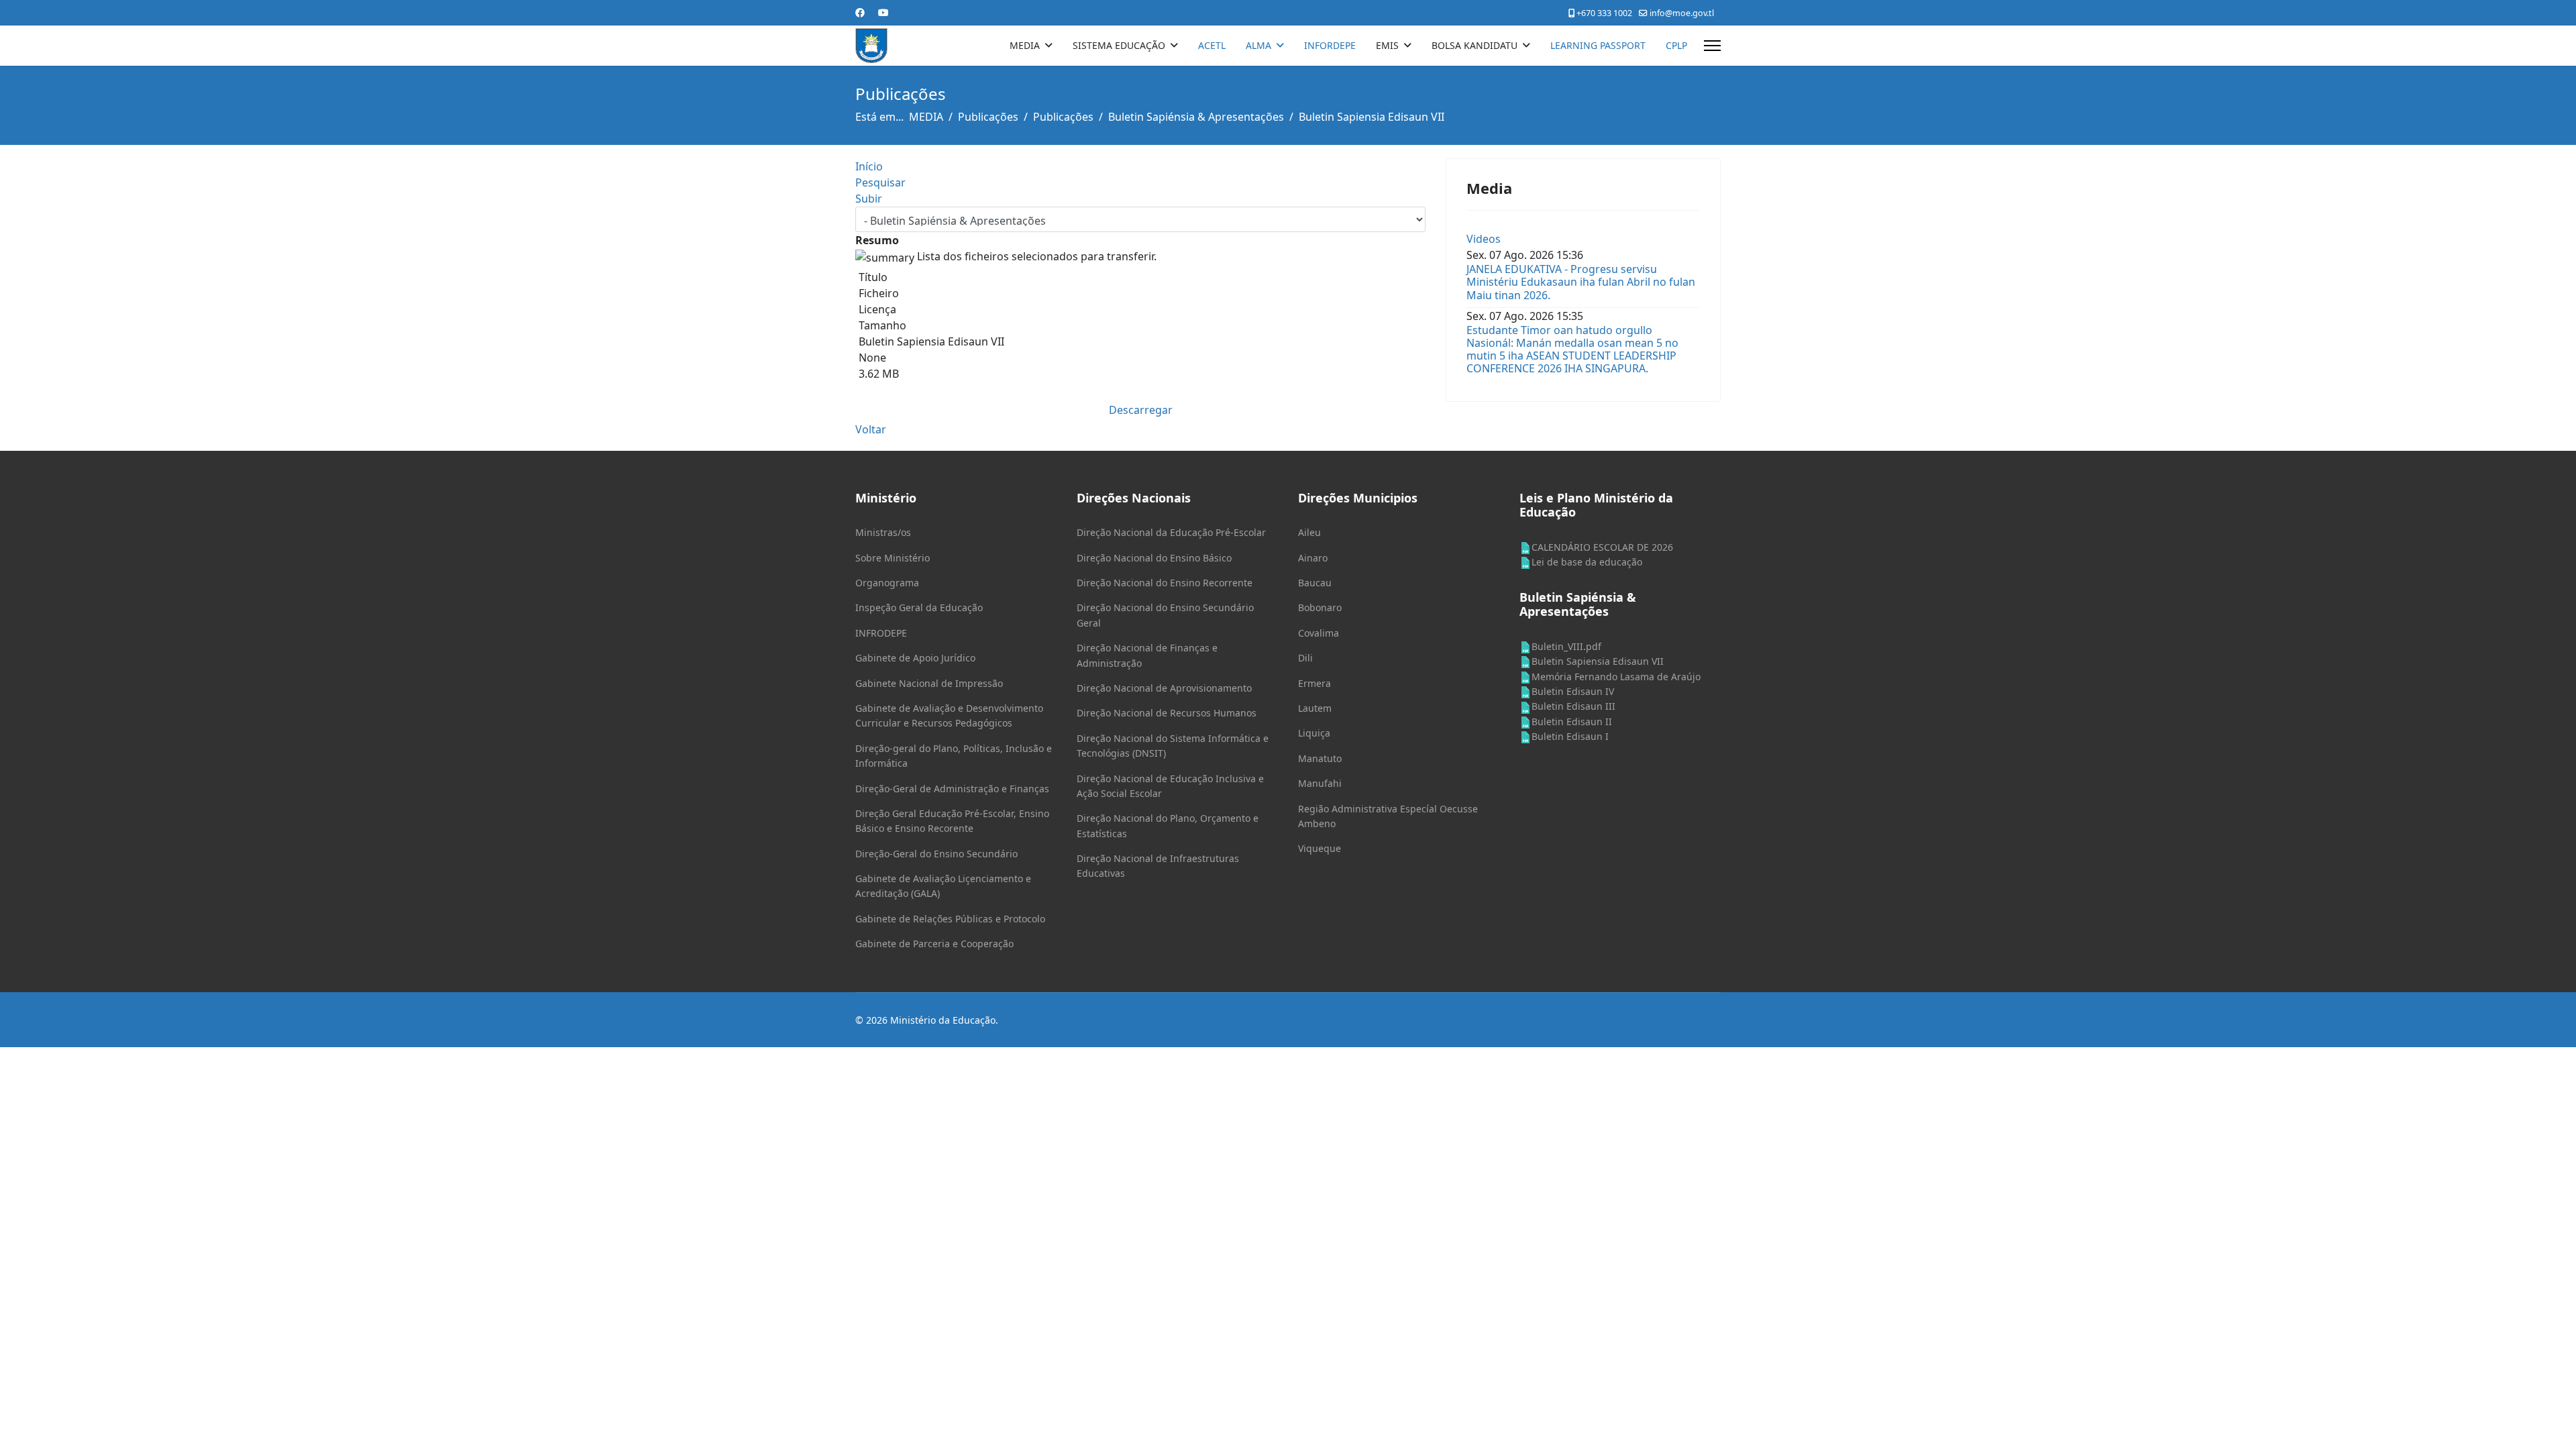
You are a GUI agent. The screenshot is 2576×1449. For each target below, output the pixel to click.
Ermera (1314, 683)
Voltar (871, 429)
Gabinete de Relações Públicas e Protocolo (950, 919)
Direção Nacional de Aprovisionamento (1164, 688)
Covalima (1319, 633)
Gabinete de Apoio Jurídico (915, 658)
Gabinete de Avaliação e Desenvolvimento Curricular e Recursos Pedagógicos (949, 715)
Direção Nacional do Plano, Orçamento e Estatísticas (1168, 825)
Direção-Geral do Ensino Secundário (936, 854)
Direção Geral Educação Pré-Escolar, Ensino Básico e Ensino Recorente (952, 821)
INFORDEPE (1330, 45)
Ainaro (1313, 558)
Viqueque (1320, 848)
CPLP (1676, 45)
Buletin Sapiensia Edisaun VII (1598, 661)
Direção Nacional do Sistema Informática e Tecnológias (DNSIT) (1173, 746)
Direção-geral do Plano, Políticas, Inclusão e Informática (954, 756)
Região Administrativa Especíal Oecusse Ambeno (1388, 816)
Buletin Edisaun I (1570, 736)
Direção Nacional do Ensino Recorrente (1165, 583)
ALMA (1258, 45)
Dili (1305, 658)
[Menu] (1712, 46)
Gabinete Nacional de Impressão (929, 683)
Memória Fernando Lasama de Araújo (1616, 677)
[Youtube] (883, 12)
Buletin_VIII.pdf (1566, 646)
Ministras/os (883, 532)
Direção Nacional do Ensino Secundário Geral (1165, 615)
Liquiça (1314, 733)
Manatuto (1320, 758)
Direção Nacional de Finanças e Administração (1147, 655)
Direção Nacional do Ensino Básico (1154, 558)
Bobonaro (1320, 607)
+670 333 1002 (1604, 13)
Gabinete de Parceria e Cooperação (934, 944)
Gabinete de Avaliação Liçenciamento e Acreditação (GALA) (943, 886)
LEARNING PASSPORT (1598, 45)
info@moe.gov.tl (1682, 13)
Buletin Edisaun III (1573, 706)
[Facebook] (860, 12)
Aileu (1309, 532)
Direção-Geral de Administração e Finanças (952, 789)
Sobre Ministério (893, 558)
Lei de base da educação (1587, 562)
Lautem (1315, 708)
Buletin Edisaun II (1572, 721)
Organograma (887, 583)
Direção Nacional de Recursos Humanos (1167, 713)
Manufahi (1320, 783)
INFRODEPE (881, 633)
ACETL (1212, 45)
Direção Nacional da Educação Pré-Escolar (1171, 532)
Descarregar (1141, 410)
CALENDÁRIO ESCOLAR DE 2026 (1602, 547)
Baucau (1315, 583)
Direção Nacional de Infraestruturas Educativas (1158, 866)
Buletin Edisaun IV (1573, 691)
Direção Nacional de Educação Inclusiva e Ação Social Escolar (1170, 786)
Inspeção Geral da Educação (919, 607)
